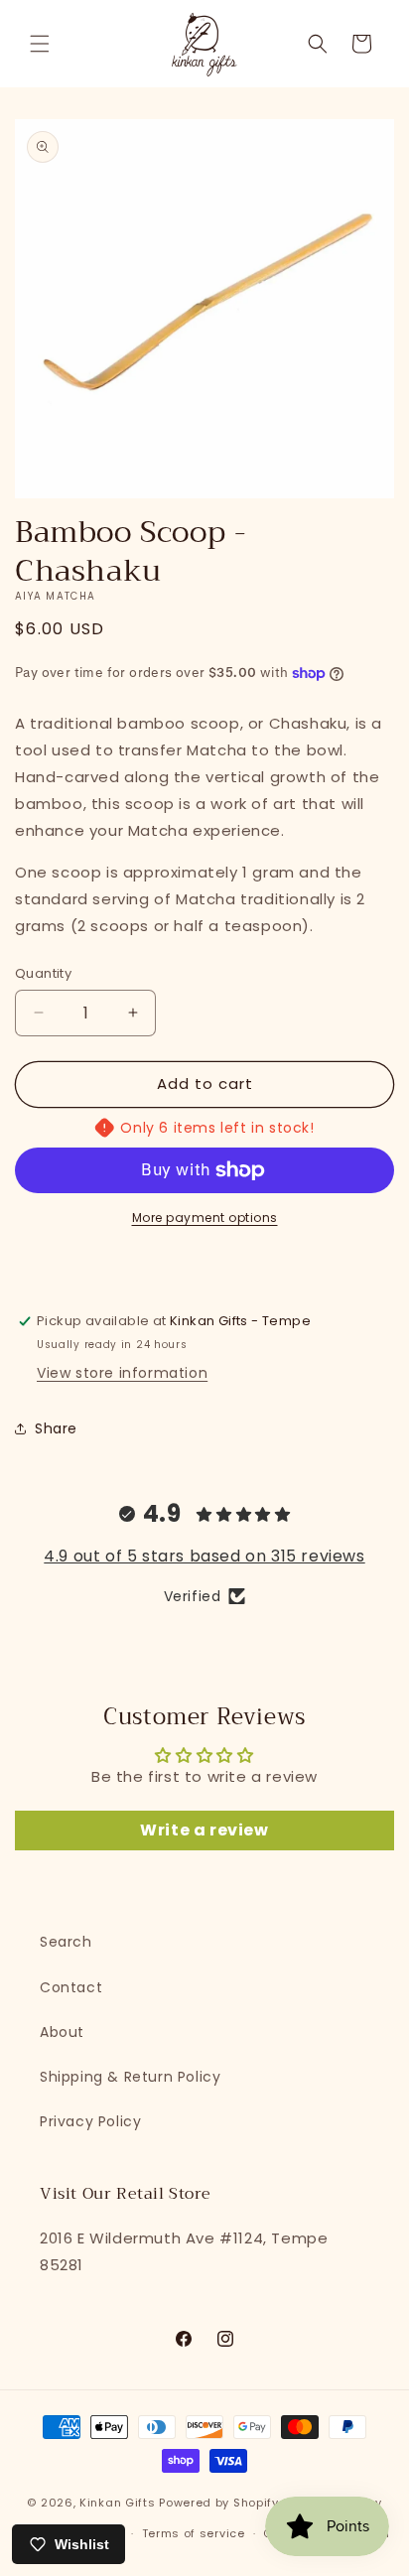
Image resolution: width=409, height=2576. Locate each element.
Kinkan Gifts (117, 2503)
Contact (71, 1987)
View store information (122, 1373)
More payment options (205, 1218)
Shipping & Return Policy (130, 2077)
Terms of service (194, 2533)
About (62, 2032)
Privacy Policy (90, 2121)
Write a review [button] (204, 1830)
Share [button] (56, 1428)
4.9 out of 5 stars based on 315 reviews (204, 1556)
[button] (40, 44)
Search (66, 1942)
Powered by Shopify (219, 2503)
